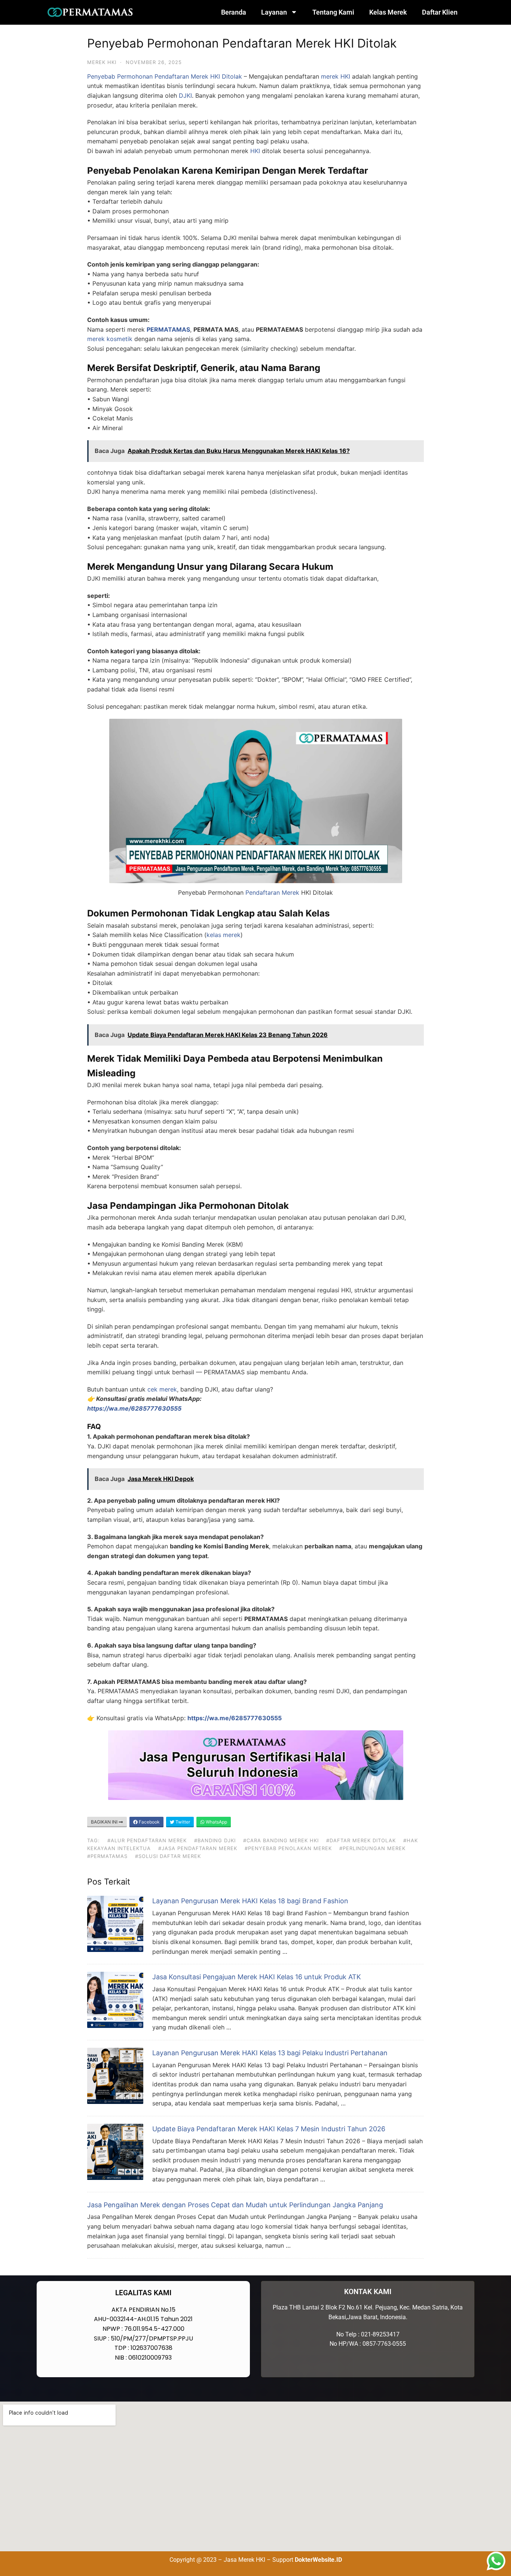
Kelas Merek (388, 12)
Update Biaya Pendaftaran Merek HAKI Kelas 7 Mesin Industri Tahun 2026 (269, 2129)
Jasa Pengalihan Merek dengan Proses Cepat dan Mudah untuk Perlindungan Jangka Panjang (235, 2205)
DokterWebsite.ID (318, 2560)
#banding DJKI (215, 1840)
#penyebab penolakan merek (288, 1848)
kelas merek (224, 935)
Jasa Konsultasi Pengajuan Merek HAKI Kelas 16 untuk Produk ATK (257, 1977)
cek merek (162, 1389)
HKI (255, 151)
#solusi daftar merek (168, 1856)
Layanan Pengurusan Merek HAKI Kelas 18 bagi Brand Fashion (250, 1901)
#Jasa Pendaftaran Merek (198, 1848)
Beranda (234, 12)
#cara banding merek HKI (281, 1840)
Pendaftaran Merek (272, 892)
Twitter (182, 1822)
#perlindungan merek (372, 1848)
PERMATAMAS (168, 329)
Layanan (274, 12)
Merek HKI (102, 62)
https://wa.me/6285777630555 (235, 1718)
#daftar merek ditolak (361, 1840)
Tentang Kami (333, 12)
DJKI (185, 95)
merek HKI (336, 76)
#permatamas (107, 1856)
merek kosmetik (110, 339)
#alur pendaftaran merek (147, 1840)
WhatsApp (216, 1822)
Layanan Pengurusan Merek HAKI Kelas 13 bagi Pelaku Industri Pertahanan (270, 2053)
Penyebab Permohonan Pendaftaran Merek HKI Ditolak (165, 76)
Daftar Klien (440, 12)
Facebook (149, 1822)
